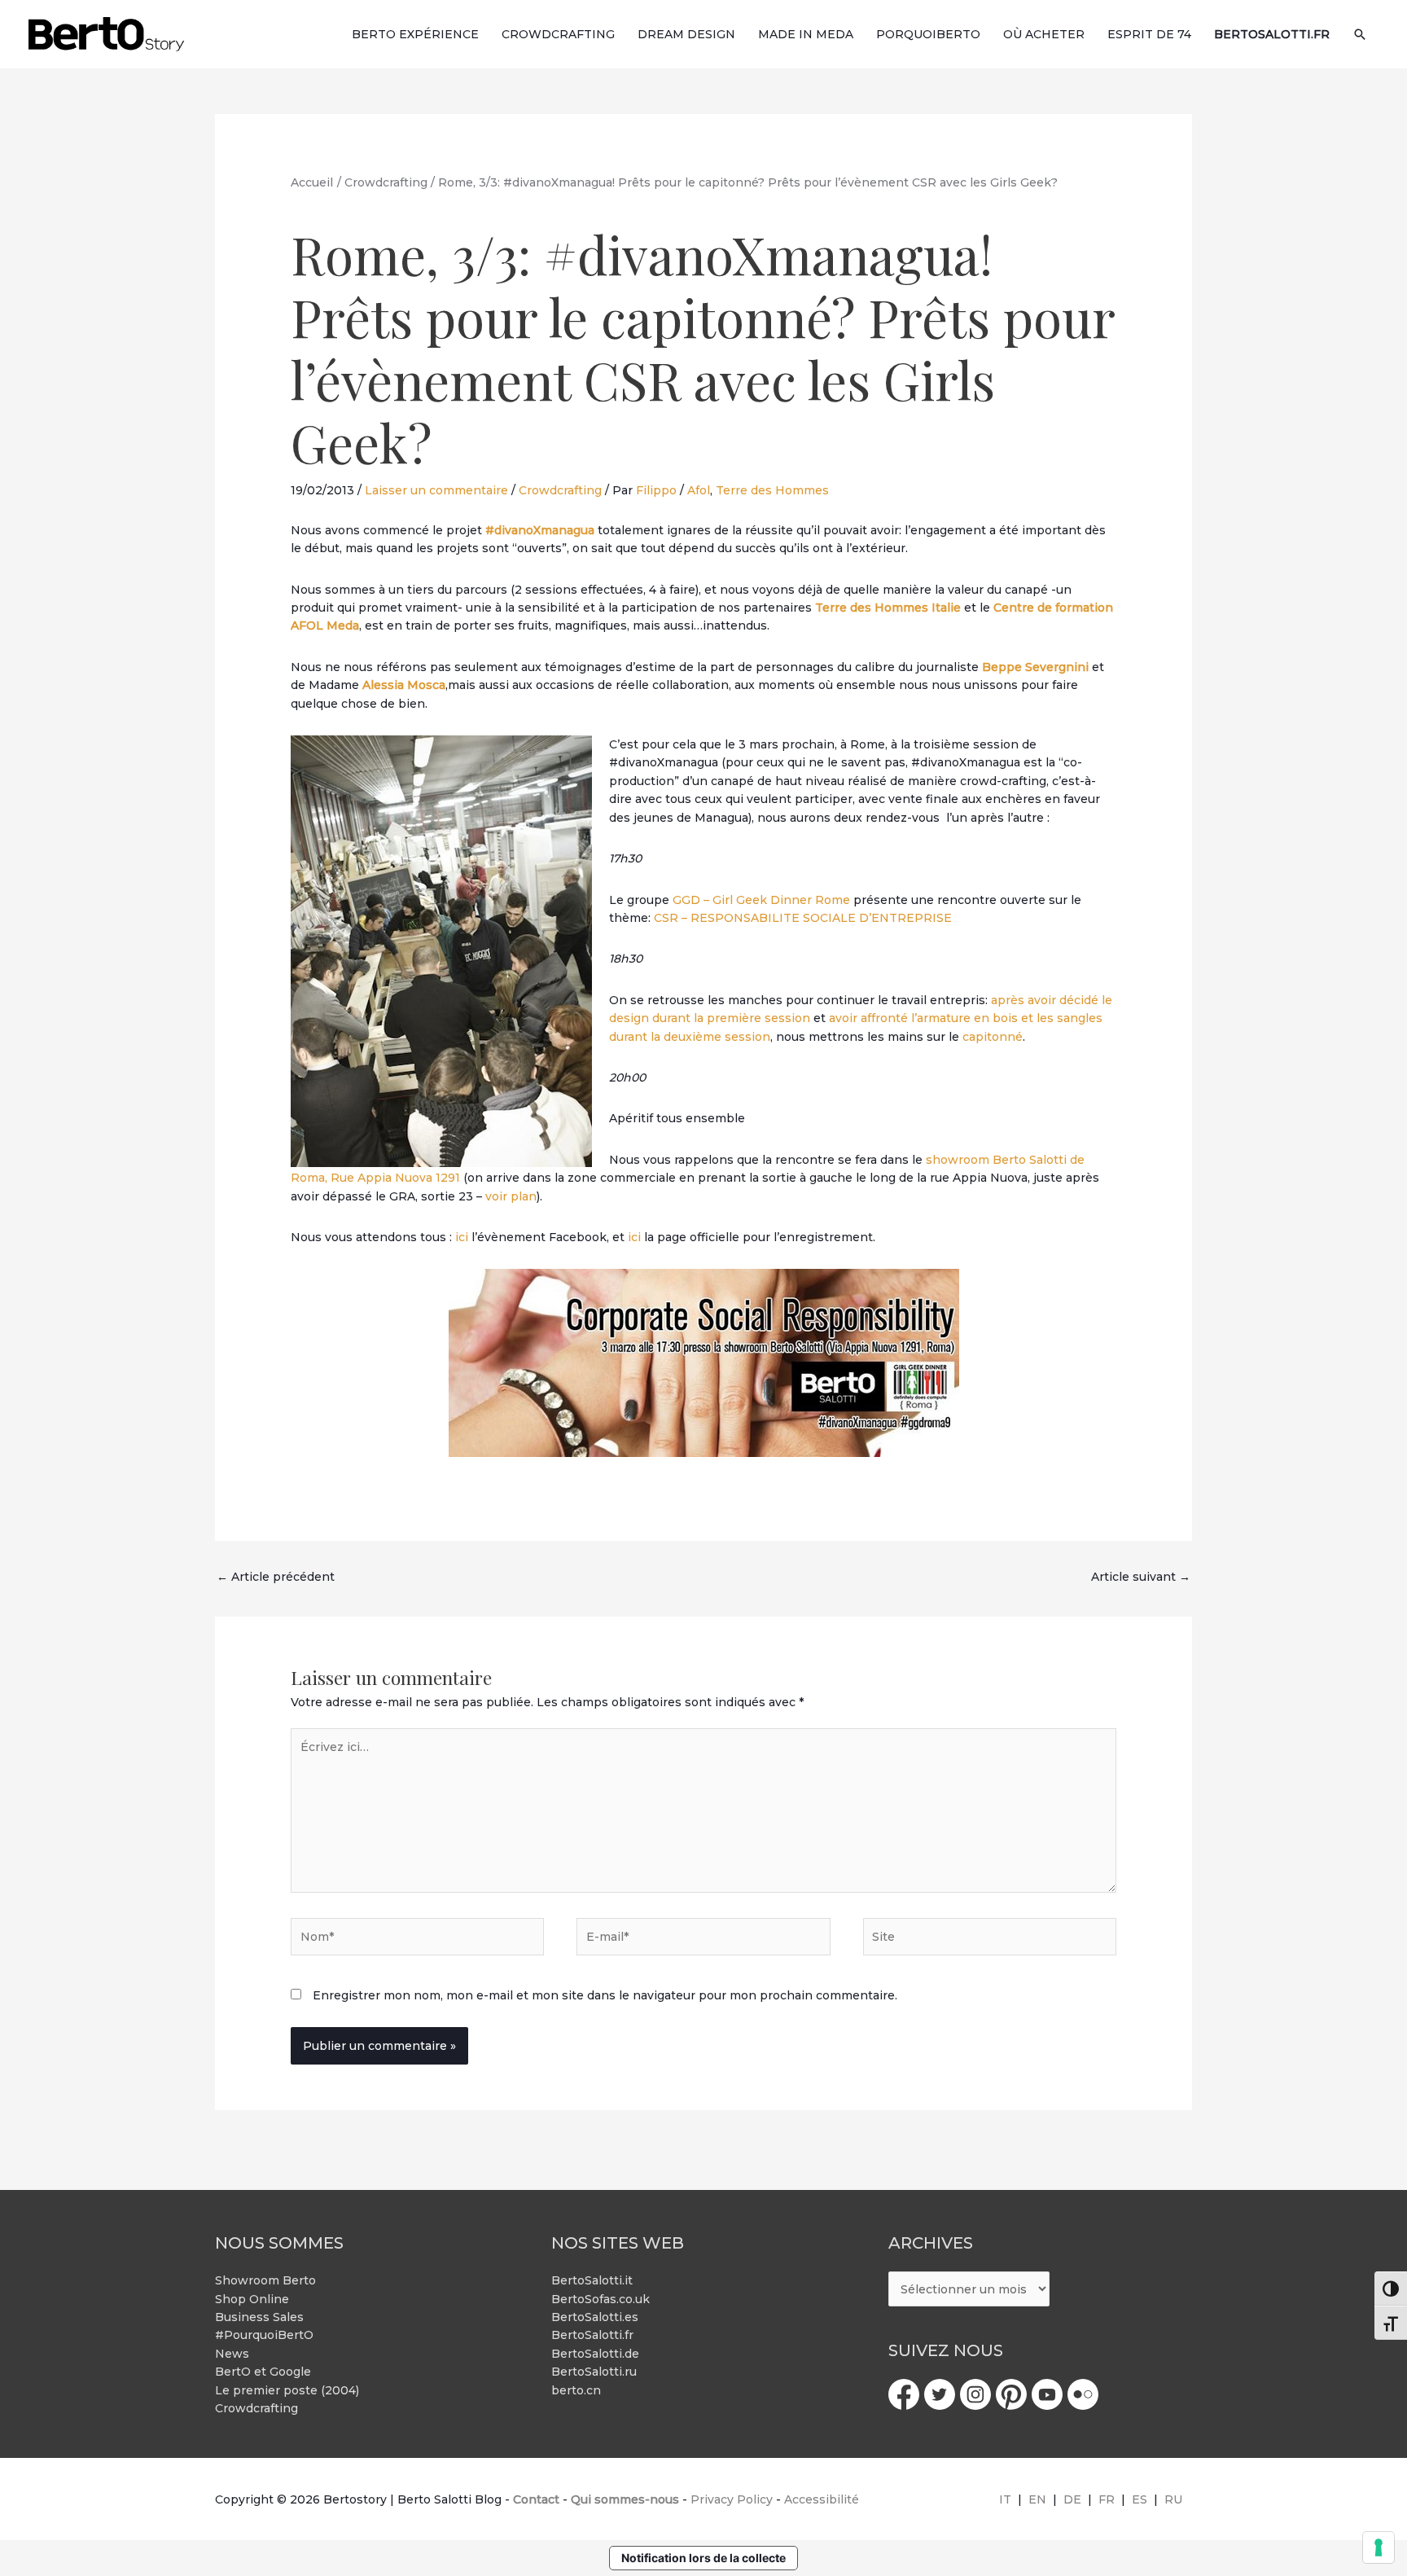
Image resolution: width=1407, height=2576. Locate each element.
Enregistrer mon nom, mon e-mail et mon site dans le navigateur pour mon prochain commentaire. (605, 1995)
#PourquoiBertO (264, 2335)
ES (1140, 2499)
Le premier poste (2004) (287, 2390)
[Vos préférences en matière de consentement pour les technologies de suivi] (1379, 2547)
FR (1107, 2499)
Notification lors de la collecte (703, 2558)
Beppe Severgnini (1035, 667)
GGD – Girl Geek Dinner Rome (761, 900)
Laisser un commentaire (436, 490)
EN (1037, 2499)
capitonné (993, 1037)
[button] (1360, 34)
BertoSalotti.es (595, 2317)
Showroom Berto (265, 2280)
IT (1005, 2499)
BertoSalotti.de (595, 2354)
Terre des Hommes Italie (888, 608)
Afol (699, 490)
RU (1173, 2499)
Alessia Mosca (404, 685)
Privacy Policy (732, 2499)
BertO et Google (263, 2372)
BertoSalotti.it (592, 2280)
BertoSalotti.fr (592, 2335)
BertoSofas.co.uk (600, 2299)
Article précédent (276, 1577)
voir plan (509, 1196)
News (232, 2354)
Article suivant (1141, 1577)
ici (460, 1237)
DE (1072, 2499)
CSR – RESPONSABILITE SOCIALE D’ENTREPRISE (803, 918)
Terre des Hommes (772, 490)
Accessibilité (822, 2499)
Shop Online (252, 2299)
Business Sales (259, 2317)
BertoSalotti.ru (594, 2372)
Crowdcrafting (560, 490)
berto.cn (576, 2390)
